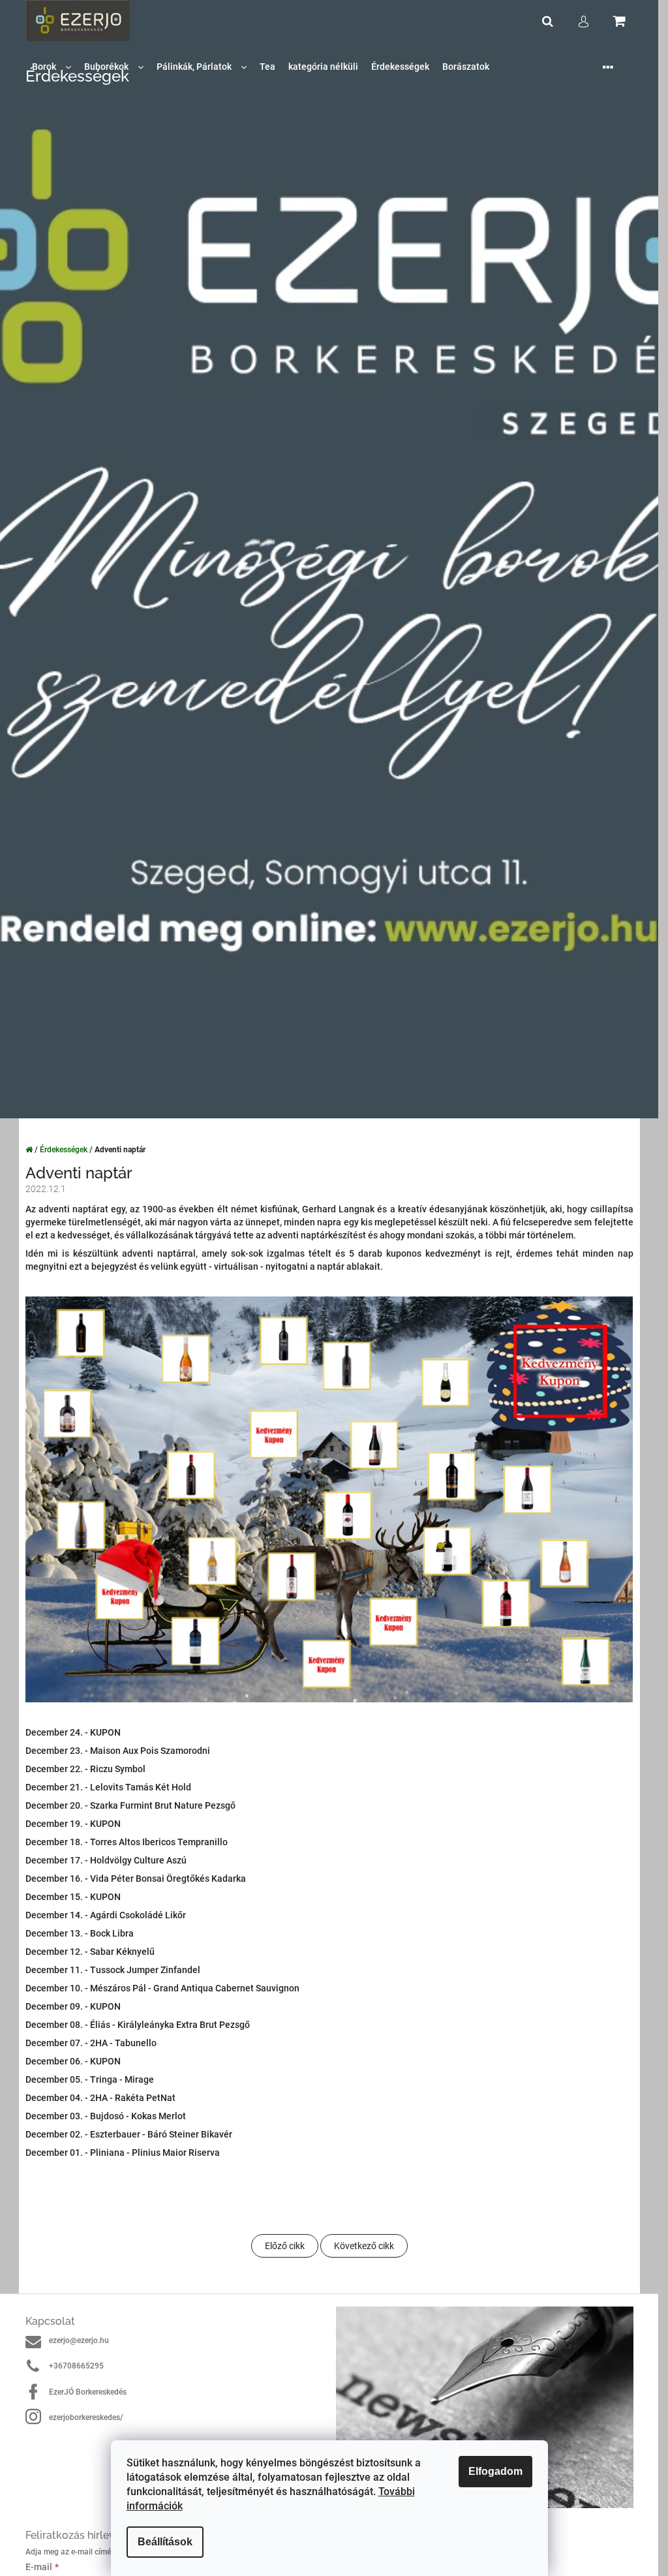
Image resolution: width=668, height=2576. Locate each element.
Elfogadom (495, 2471)
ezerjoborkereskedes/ (86, 2417)
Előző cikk (285, 2246)
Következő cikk (364, 2246)
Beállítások (165, 2542)
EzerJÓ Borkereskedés (88, 2392)
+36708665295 (76, 2366)
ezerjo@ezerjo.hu (79, 2340)
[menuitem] (52, 67)
